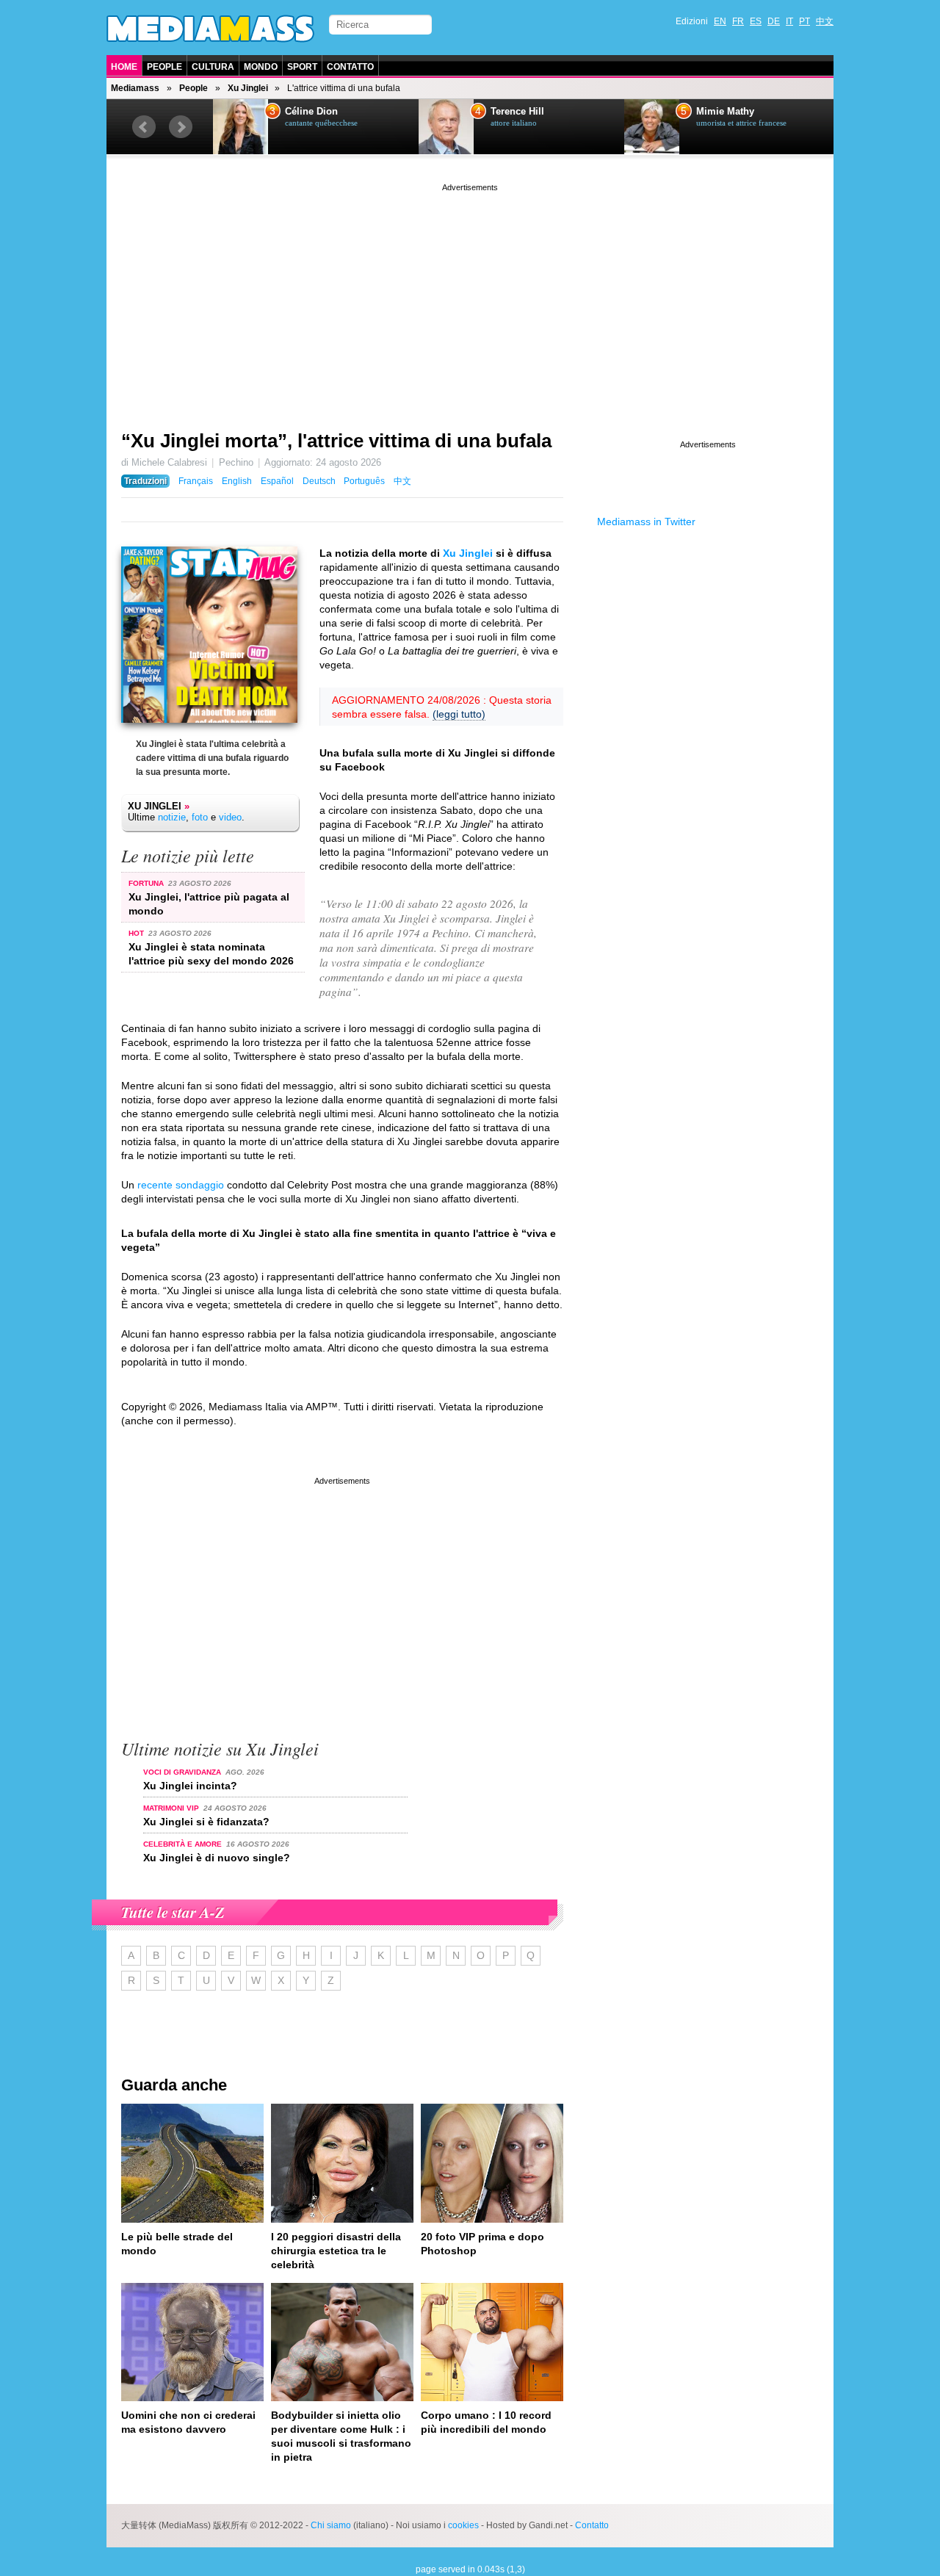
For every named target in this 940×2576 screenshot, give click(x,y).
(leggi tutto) (459, 714)
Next (181, 127)
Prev (144, 127)
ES (756, 21)
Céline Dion (311, 112)
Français (196, 481)
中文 (825, 21)
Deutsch (319, 481)
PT (805, 21)
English (237, 481)
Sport (302, 67)
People (164, 67)
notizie (172, 817)
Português (364, 481)
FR (738, 21)
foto (200, 817)
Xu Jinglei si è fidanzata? (206, 1822)
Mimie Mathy (725, 112)
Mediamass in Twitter (646, 522)
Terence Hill (517, 112)
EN (720, 21)
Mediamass (135, 88)
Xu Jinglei (248, 88)
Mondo (261, 67)
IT (789, 21)
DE (774, 21)
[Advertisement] (470, 297)
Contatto (350, 67)
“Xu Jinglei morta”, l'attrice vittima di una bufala (336, 441)
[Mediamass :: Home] (210, 29)
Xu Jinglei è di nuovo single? (217, 1858)
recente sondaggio (181, 1185)
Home (124, 67)
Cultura (213, 67)
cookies (463, 2525)
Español (277, 481)
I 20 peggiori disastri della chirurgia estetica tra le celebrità (336, 2251)
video (230, 817)
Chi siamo (331, 2525)
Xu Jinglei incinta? (190, 1786)
